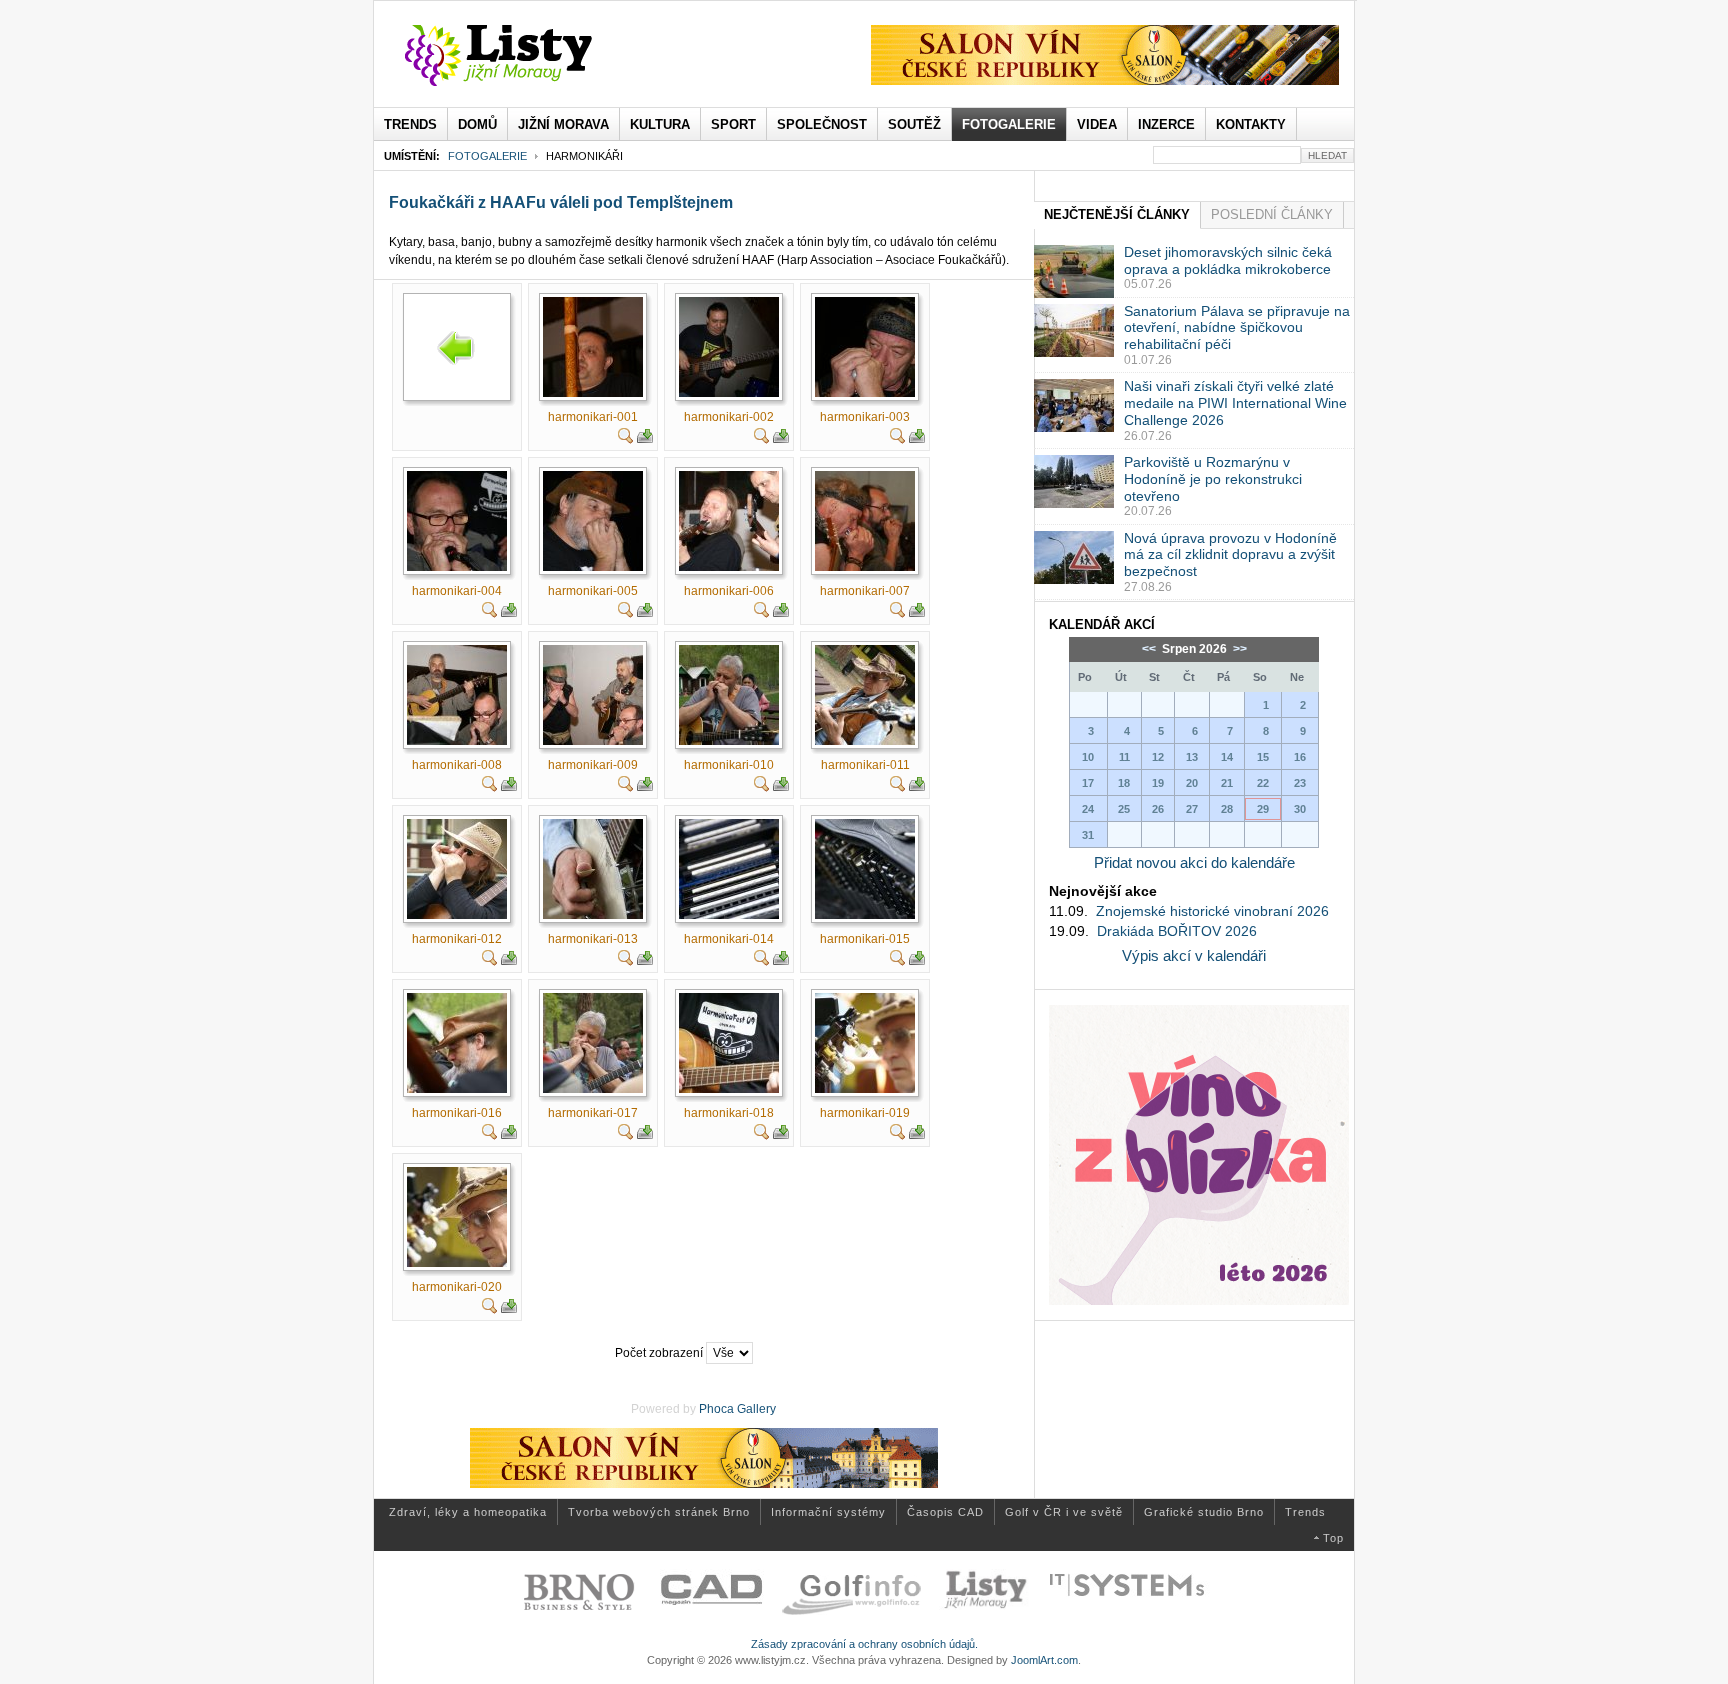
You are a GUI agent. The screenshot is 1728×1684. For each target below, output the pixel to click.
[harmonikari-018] (729, 1089)
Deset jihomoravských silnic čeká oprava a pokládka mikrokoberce (1228, 260)
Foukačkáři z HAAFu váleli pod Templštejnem (561, 202)
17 (1088, 783)
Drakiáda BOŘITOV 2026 (1177, 931)
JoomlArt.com (1044, 1660)
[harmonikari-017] (593, 1089)
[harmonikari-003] (865, 393)
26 (1158, 809)
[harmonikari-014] (729, 915)
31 (1088, 835)
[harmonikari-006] (729, 567)
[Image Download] (645, 440)
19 (1158, 783)
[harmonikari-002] (729, 393)
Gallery (756, 1409)
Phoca (716, 1409)
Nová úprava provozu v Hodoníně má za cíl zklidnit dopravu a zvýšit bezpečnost (1230, 555)
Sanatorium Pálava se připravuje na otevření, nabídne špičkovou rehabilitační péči (1237, 328)
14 (1227, 757)
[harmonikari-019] (865, 1089)
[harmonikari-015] (865, 915)
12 (1158, 757)
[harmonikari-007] (865, 567)
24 (1088, 809)
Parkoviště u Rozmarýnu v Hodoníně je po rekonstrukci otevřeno (1213, 479)
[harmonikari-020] (457, 1263)
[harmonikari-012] (457, 915)
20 (1192, 783)
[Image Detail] (626, 440)
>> (1238, 649)
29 (1263, 809)
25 (1124, 809)
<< (1150, 649)
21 (1227, 783)
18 (1124, 783)
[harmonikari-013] (593, 915)
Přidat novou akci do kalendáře (1194, 862)
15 (1263, 757)
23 (1300, 783)
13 (1192, 757)
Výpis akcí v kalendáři (1194, 955)
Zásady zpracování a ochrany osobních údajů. (864, 1644)
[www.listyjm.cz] (521, 56)
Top (1333, 1538)
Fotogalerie (487, 156)
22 (1263, 783)
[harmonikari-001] (593, 393)
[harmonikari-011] (865, 741)
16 (1300, 757)
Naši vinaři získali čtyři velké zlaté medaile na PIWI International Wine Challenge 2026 (1235, 403)
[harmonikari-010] (729, 741)
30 (1300, 809)
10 (1088, 757)
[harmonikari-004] (457, 567)
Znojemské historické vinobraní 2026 (1212, 911)
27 (1192, 809)
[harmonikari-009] (593, 741)
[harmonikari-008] (457, 741)
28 (1227, 809)
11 (1124, 757)
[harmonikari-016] (457, 1089)
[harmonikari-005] (593, 567)
